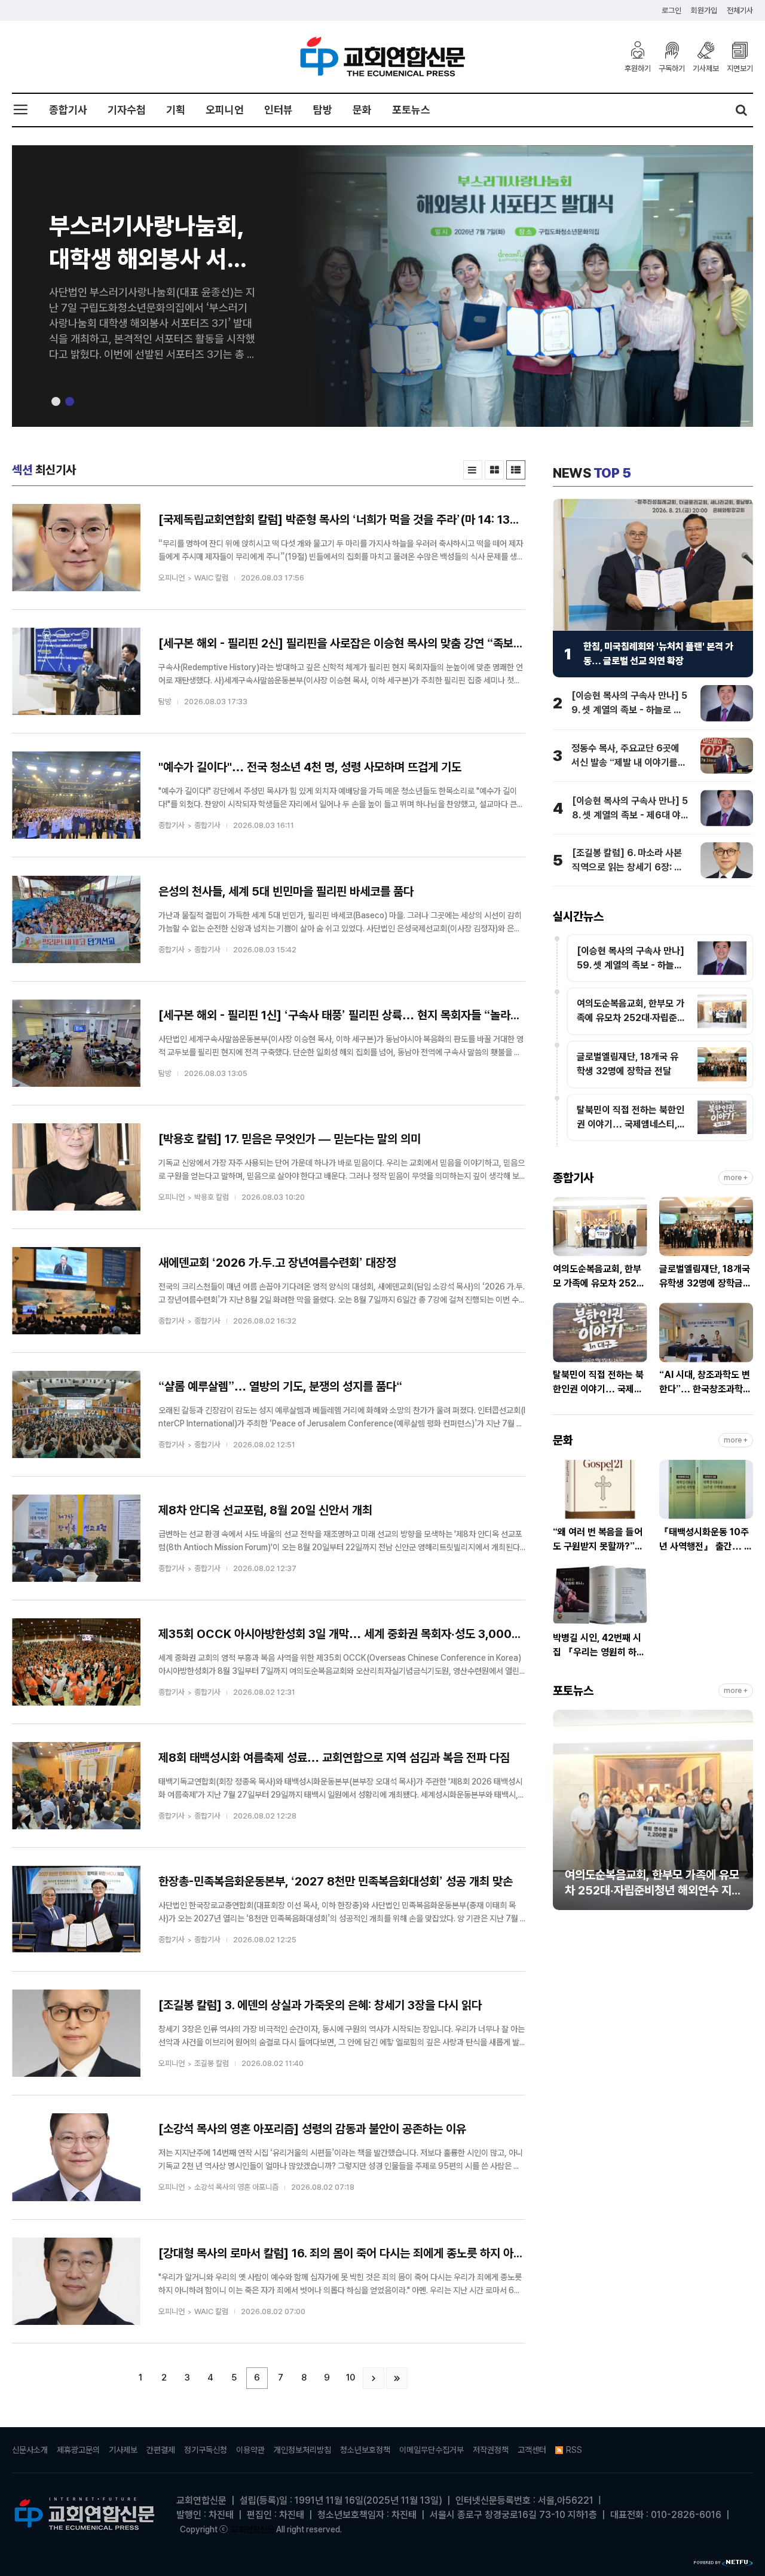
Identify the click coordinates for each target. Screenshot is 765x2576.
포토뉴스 (411, 110)
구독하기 (672, 68)
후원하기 (638, 68)
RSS (574, 2450)
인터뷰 (279, 110)
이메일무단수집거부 (432, 2450)
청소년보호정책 (365, 2450)
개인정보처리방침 (302, 2450)
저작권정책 (491, 2450)
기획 (176, 110)
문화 (362, 110)
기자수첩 (127, 110)
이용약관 (250, 2450)
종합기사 (68, 110)
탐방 (323, 110)
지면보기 (740, 68)
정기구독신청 (206, 2450)
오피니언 (225, 110)
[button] (56, 401)
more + (736, 1178)
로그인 (671, 10)
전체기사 (740, 10)
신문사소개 (30, 2450)
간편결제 (161, 2450)
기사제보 (706, 68)
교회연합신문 (253, 2529)
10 (351, 2378)
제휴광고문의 (78, 2450)
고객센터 (532, 2450)
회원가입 (704, 10)
